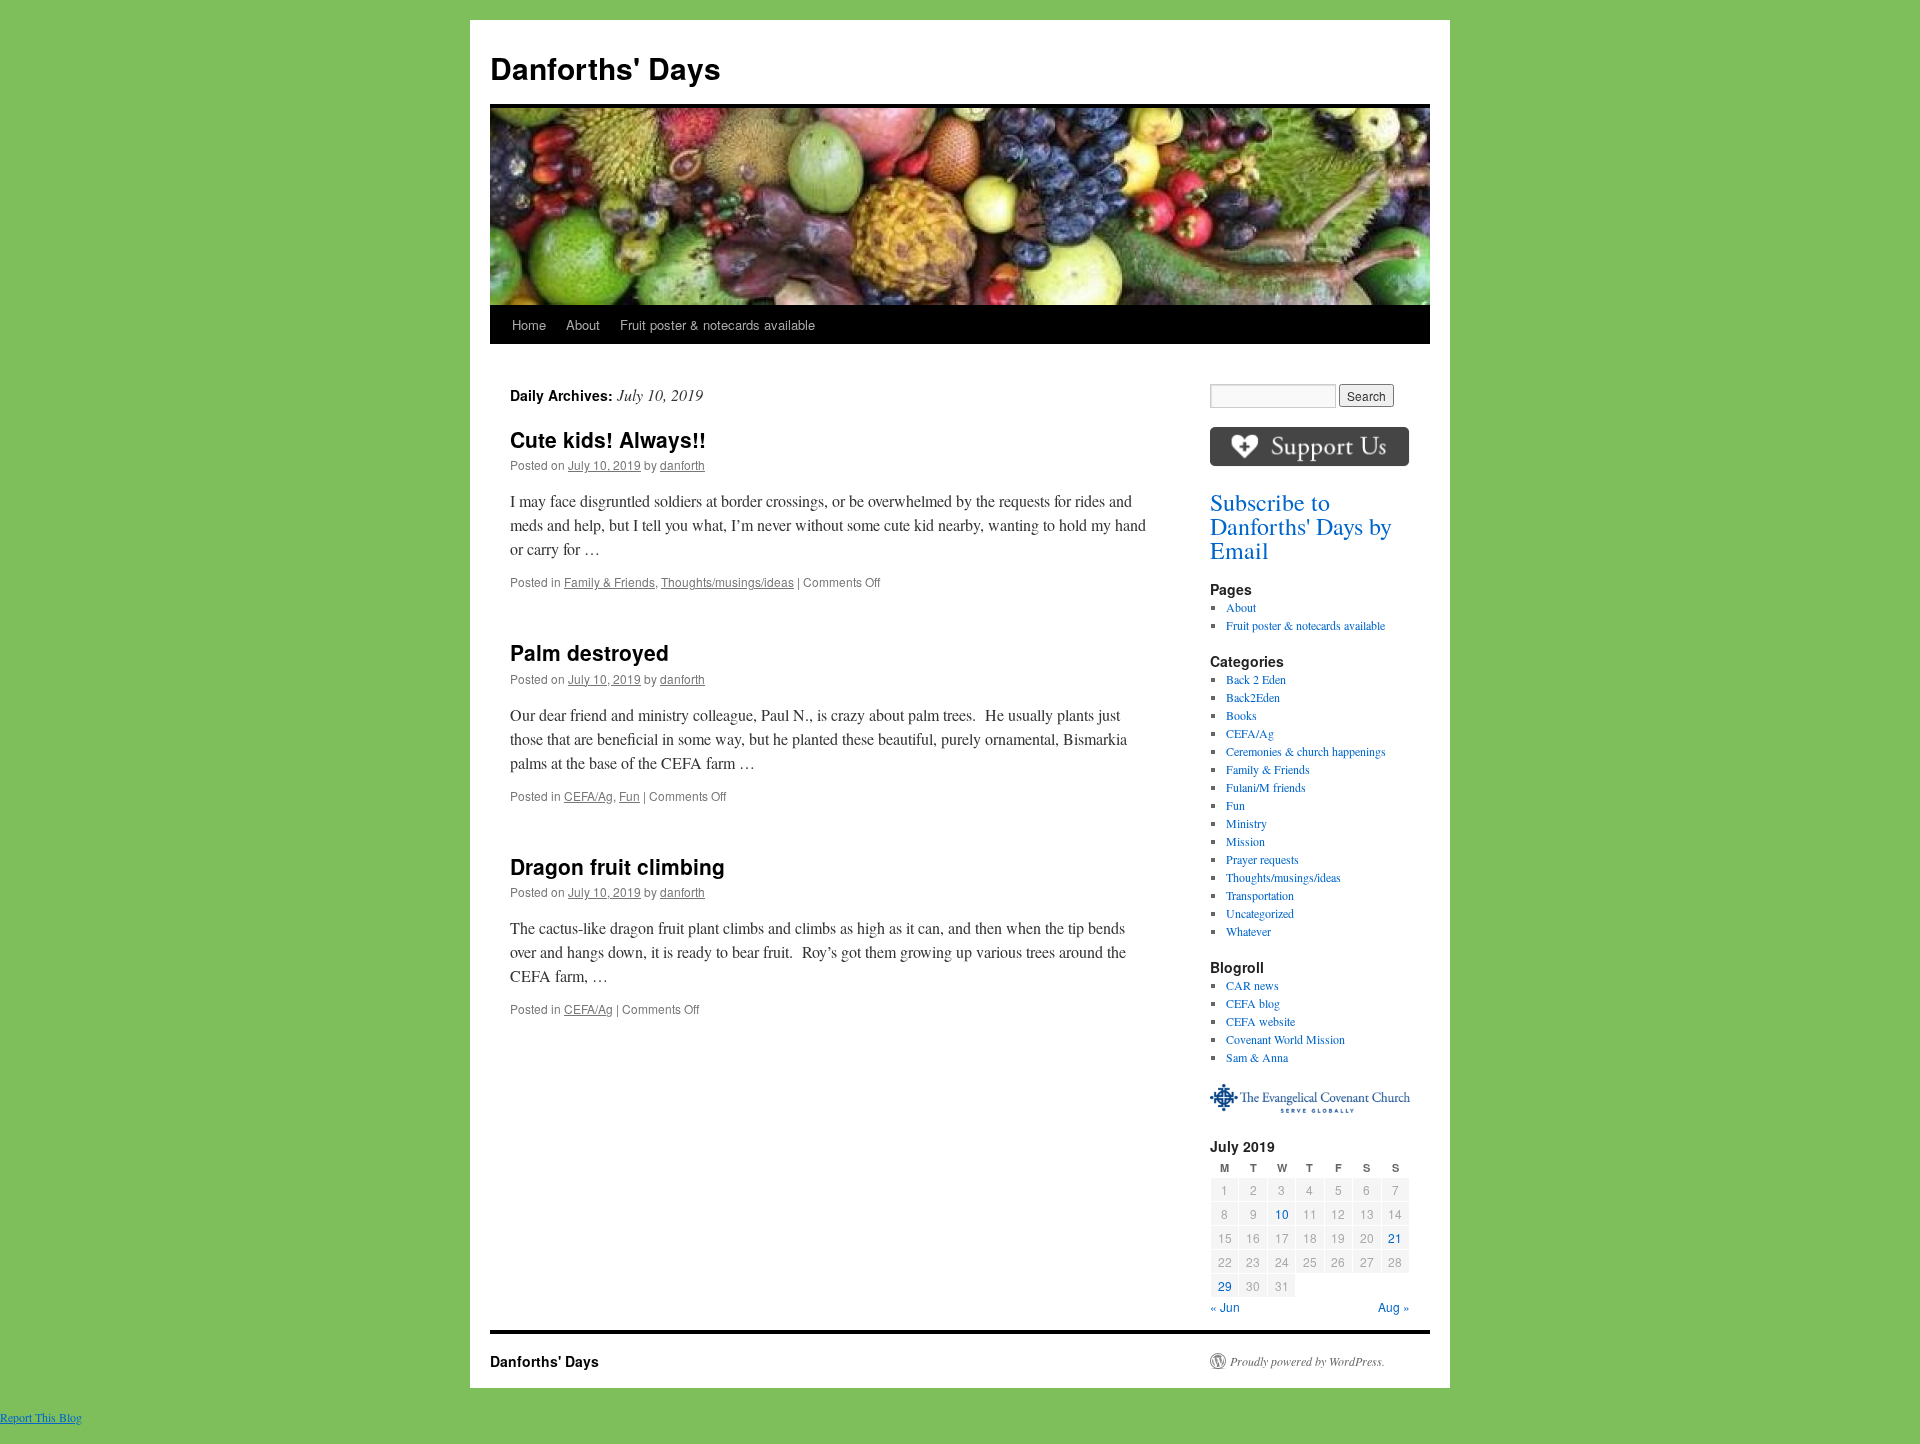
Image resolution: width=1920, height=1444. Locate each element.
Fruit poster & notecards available (717, 324)
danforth (682, 464)
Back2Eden (1253, 697)
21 (1395, 1237)
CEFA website (1260, 1021)
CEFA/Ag (588, 795)
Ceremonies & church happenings (1306, 751)
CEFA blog (1253, 1003)
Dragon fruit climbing (617, 866)
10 (1282, 1213)
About (583, 324)
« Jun (1225, 1306)
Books (1241, 715)
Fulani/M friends (1266, 787)
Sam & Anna (1257, 1057)
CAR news (1252, 985)
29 (1225, 1285)
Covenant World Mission (1285, 1039)
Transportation (1260, 895)
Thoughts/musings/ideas (727, 581)
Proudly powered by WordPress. (1307, 1361)
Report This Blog (41, 1417)
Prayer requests (1262, 859)
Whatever (1248, 931)
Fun (629, 795)
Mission (1245, 841)
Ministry (1246, 823)
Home (529, 324)
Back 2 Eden (1256, 679)
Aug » (1394, 1306)
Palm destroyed (589, 652)
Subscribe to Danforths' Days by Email (1301, 526)
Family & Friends (609, 581)
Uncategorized (1260, 913)
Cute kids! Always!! (608, 439)
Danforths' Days (605, 67)
